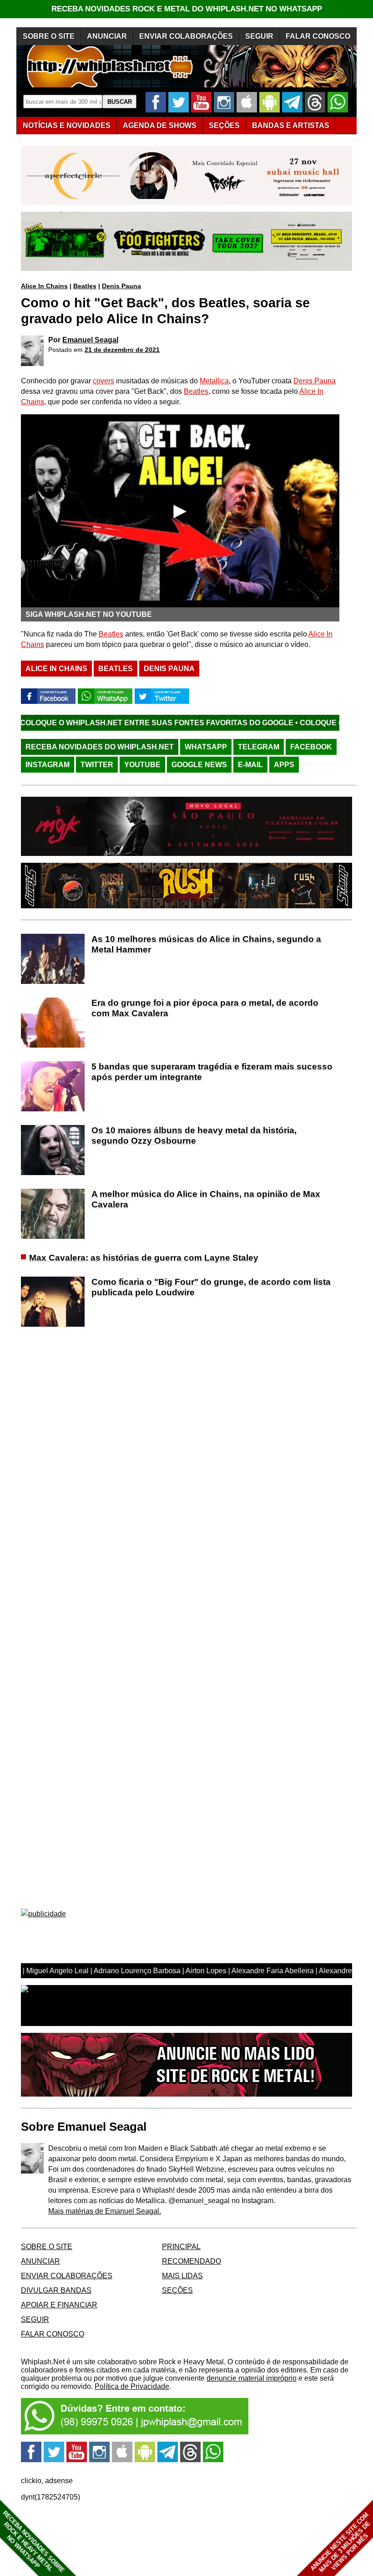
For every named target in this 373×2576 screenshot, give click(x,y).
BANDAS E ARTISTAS (291, 125)
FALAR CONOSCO (318, 36)
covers (103, 381)
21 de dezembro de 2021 (122, 350)
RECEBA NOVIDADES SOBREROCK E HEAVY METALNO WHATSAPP (33, 2542)
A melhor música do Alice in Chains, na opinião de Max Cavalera (206, 1199)
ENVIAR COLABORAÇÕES (186, 36)
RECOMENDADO (192, 2261)
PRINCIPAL (181, 2247)
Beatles (85, 286)
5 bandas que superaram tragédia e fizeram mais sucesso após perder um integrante (212, 1072)
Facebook (311, 747)
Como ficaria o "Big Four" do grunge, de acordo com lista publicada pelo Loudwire (211, 1287)
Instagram (48, 765)
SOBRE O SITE (49, 36)
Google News (199, 765)
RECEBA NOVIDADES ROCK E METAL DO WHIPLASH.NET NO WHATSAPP (187, 9)
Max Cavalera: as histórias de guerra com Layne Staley (144, 1258)
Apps (284, 765)
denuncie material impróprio (252, 2378)
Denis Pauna (121, 286)
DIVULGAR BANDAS (56, 2290)
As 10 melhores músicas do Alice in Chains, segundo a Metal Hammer (206, 944)
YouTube (142, 765)
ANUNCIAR (107, 36)
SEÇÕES (224, 125)
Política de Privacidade (132, 2386)
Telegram (259, 747)
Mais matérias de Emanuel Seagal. (105, 2211)
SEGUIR (259, 36)
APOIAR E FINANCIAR (59, 2305)
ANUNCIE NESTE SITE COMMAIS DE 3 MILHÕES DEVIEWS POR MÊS (340, 2543)
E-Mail (250, 765)
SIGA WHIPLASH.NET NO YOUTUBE (89, 614)
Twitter (97, 765)
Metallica (214, 381)
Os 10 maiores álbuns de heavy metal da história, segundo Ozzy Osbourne (194, 1135)
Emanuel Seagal (90, 340)
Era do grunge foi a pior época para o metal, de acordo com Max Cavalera (205, 1008)
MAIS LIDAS (182, 2276)
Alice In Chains (44, 286)
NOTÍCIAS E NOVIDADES (67, 125)
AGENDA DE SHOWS (160, 125)
